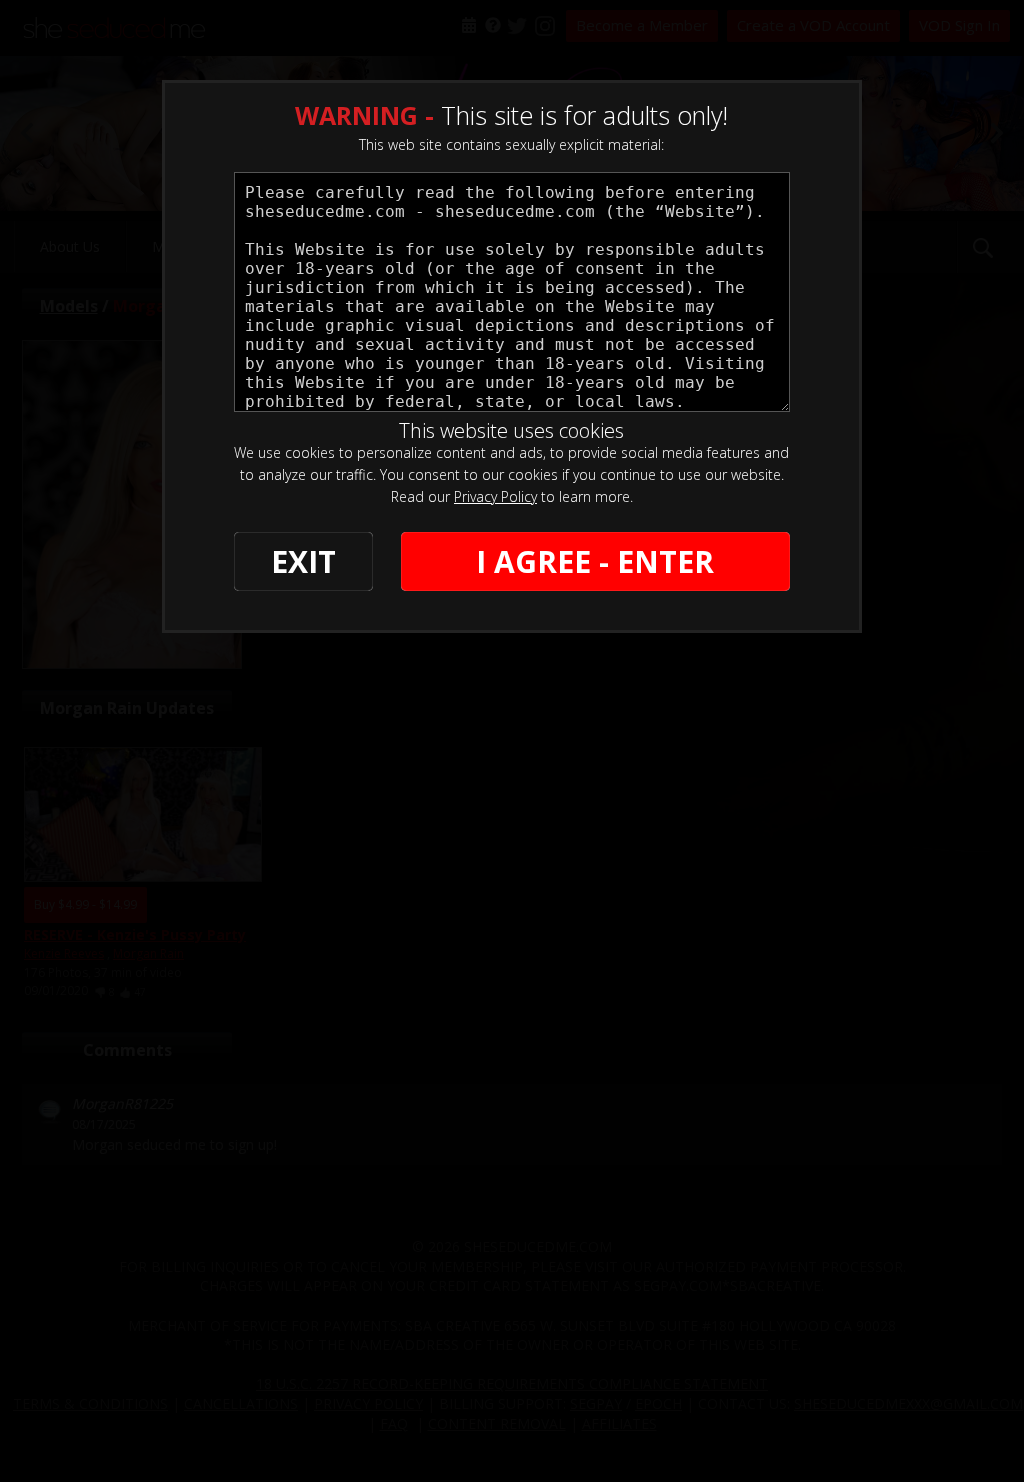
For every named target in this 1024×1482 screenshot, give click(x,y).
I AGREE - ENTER (595, 561)
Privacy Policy (495, 496)
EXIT (303, 561)
